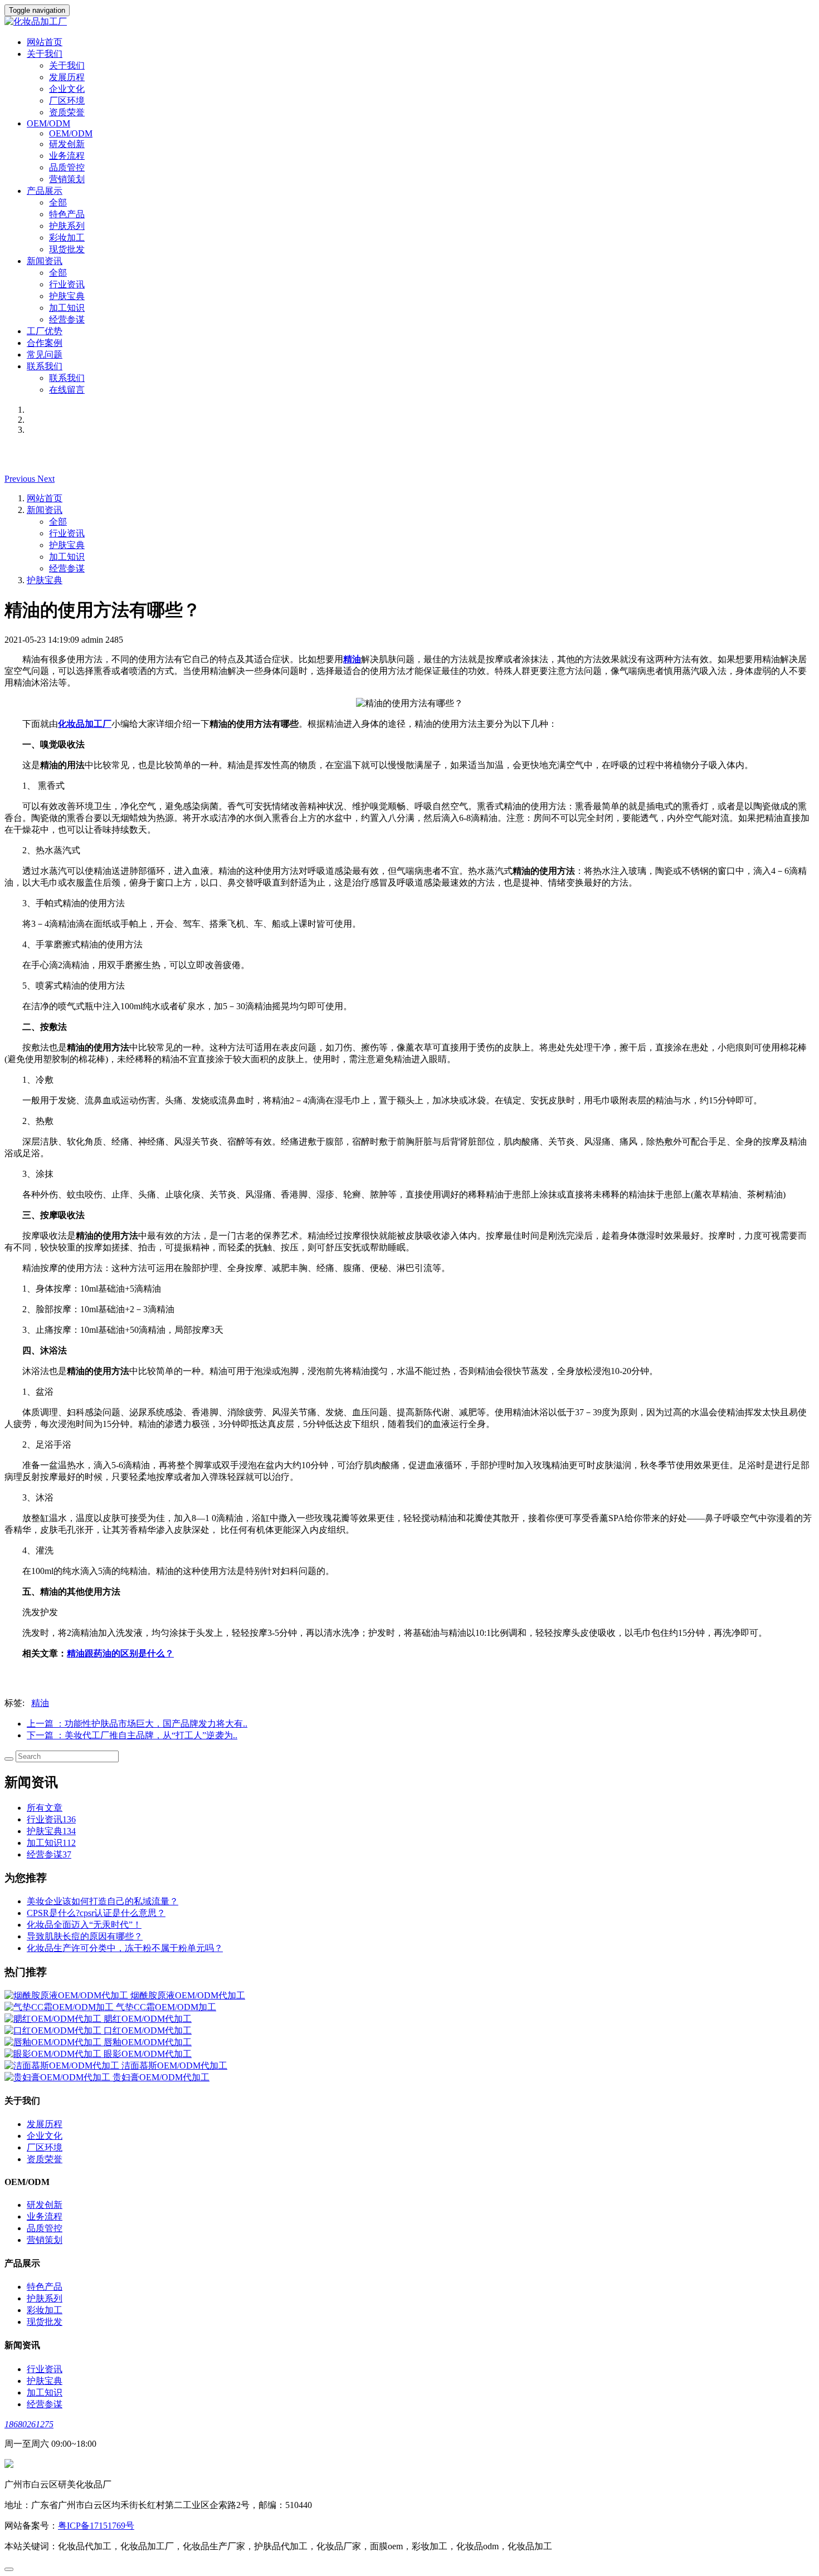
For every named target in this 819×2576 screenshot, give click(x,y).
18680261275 (29, 2424)
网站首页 (45, 42)
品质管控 (67, 167)
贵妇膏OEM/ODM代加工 (161, 2077)
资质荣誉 (67, 112)
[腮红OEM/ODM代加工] (54, 2019)
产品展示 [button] (45, 191)
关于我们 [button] (45, 54)
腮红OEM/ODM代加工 (148, 2019)
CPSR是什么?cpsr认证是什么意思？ (96, 1913)
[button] (21, 479)
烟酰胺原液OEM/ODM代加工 (188, 1995)
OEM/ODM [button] (48, 123)
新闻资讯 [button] (45, 261)
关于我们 (67, 65)
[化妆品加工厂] (409, 22)
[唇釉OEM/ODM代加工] (54, 2042)
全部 (58, 202)
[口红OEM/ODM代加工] (54, 2030)
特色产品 (67, 214)
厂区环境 (67, 101)
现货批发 (67, 249)
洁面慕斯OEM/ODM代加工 (174, 2066)
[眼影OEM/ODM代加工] (54, 2054)
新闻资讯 (45, 510)
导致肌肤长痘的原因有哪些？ (85, 1936)
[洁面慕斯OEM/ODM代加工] (63, 2066)
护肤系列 (67, 226)
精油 (40, 1703)
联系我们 (67, 378)
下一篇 (132, 1735)
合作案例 (45, 343)
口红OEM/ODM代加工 (148, 2030)
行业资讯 (67, 284)
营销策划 (67, 179)
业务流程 (67, 156)
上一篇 (137, 1724)
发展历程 (67, 77)
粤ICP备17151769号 (96, 2526)
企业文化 (67, 89)
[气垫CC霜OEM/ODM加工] (60, 2007)
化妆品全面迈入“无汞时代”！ (84, 1925)
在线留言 (67, 390)
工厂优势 (45, 331)
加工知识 (67, 308)
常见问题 (45, 355)
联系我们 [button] (45, 366)
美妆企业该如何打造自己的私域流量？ (103, 1901)
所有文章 (45, 1808)
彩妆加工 (67, 238)
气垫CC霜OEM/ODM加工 (166, 2007)
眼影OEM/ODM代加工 (148, 2054)
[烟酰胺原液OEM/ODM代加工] (67, 1995)
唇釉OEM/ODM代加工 (148, 2042)
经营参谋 (67, 319)
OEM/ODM (71, 133)
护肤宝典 (67, 296)
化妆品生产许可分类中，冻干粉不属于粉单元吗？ (125, 1948)
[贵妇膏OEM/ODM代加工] (58, 2077)
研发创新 (67, 144)
